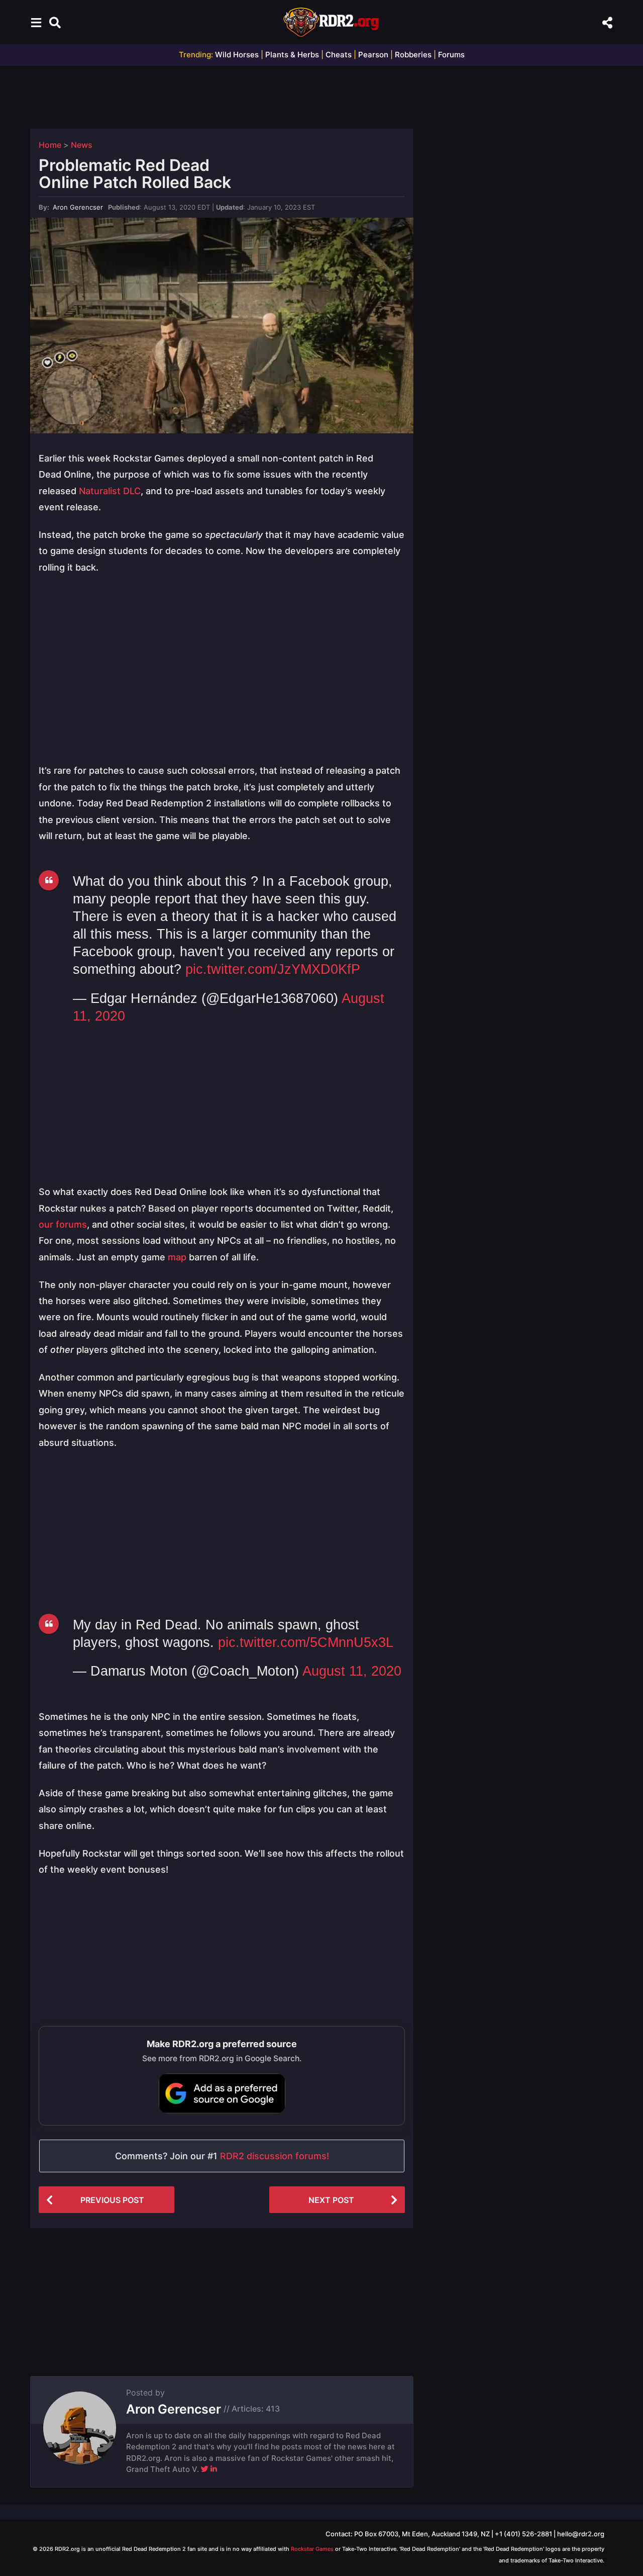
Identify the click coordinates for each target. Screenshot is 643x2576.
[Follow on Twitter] (205, 2469)
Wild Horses (237, 55)
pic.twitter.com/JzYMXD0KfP (273, 969)
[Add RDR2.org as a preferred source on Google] (222, 2093)
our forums (63, 1224)
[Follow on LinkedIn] (214, 2469)
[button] (36, 22)
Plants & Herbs (292, 55)
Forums (451, 55)
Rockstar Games (312, 2549)
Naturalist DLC (110, 491)
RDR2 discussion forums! (275, 2156)
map (177, 1257)
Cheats (339, 55)
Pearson (373, 55)
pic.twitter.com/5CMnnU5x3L (306, 1642)
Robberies (413, 55)
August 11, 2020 (352, 1671)
